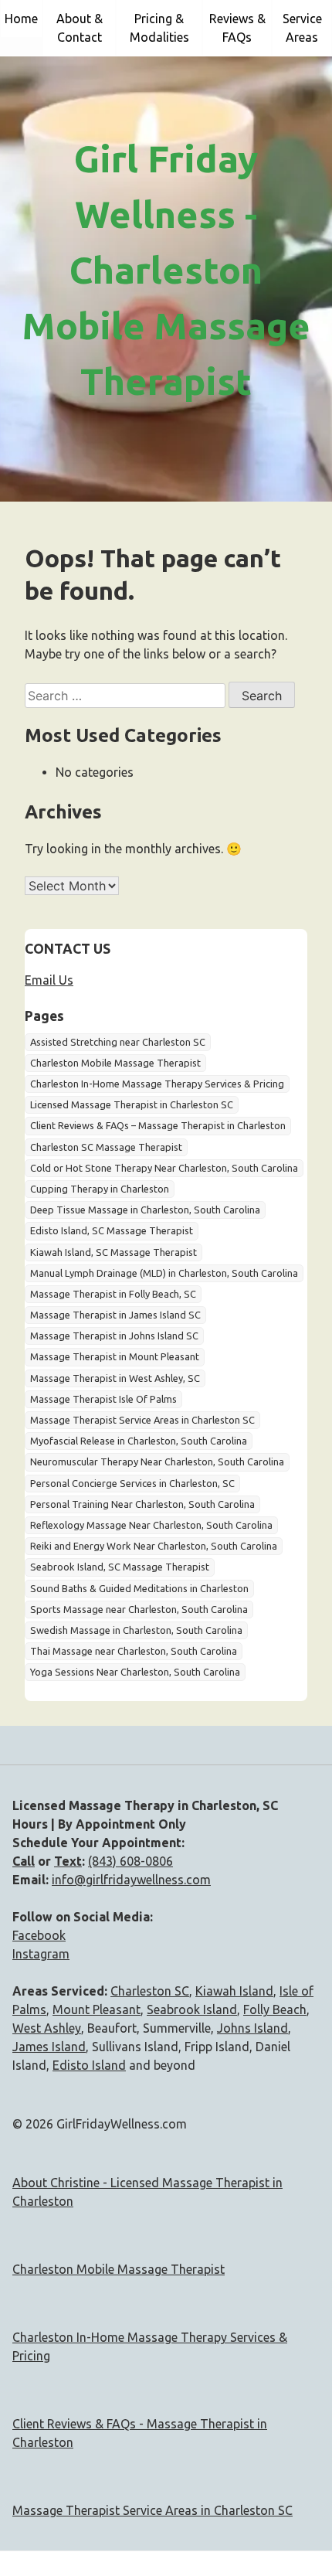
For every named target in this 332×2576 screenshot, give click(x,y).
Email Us (49, 980)
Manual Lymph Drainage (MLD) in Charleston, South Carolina (164, 1273)
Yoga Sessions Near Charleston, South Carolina (135, 1672)
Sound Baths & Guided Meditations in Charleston (139, 1588)
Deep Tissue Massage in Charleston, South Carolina (145, 1210)
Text (68, 1861)
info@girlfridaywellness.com (131, 1880)
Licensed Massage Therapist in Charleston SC (132, 1104)
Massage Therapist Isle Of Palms (103, 1399)
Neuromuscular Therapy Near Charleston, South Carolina (157, 1462)
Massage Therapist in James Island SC (115, 1315)
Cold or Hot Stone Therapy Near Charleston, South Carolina (164, 1168)
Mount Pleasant (97, 2009)
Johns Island (252, 2028)
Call (24, 1861)
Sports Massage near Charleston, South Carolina (139, 1609)
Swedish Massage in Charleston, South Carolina (136, 1630)
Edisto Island (89, 2065)
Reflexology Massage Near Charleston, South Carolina (151, 1525)
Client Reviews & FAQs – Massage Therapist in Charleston (158, 1125)
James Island (49, 2047)
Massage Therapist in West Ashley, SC (115, 1378)
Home (21, 19)
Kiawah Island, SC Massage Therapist (113, 1252)
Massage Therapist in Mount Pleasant (115, 1356)
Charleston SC (150, 1991)
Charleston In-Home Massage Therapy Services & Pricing (157, 1084)
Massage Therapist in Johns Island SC (114, 1336)
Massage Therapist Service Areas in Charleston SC (142, 1420)
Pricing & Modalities (159, 28)
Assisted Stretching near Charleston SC (118, 1042)
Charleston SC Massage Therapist (106, 1147)
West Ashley (47, 2028)
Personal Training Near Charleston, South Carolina (142, 1504)
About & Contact (80, 28)
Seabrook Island (192, 2009)
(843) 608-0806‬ (130, 1861)
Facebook (39, 1935)
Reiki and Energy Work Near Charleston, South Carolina (154, 1546)
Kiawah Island (234, 1991)
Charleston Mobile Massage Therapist (115, 1063)
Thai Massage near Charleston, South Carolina (134, 1651)
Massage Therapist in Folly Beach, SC (113, 1294)
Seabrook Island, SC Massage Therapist (120, 1567)
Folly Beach (275, 2009)
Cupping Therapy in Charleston (100, 1189)
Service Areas (302, 28)
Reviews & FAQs (237, 28)
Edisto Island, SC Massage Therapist (112, 1230)
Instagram (41, 1954)
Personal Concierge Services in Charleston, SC (132, 1483)
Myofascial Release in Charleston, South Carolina (139, 1441)
